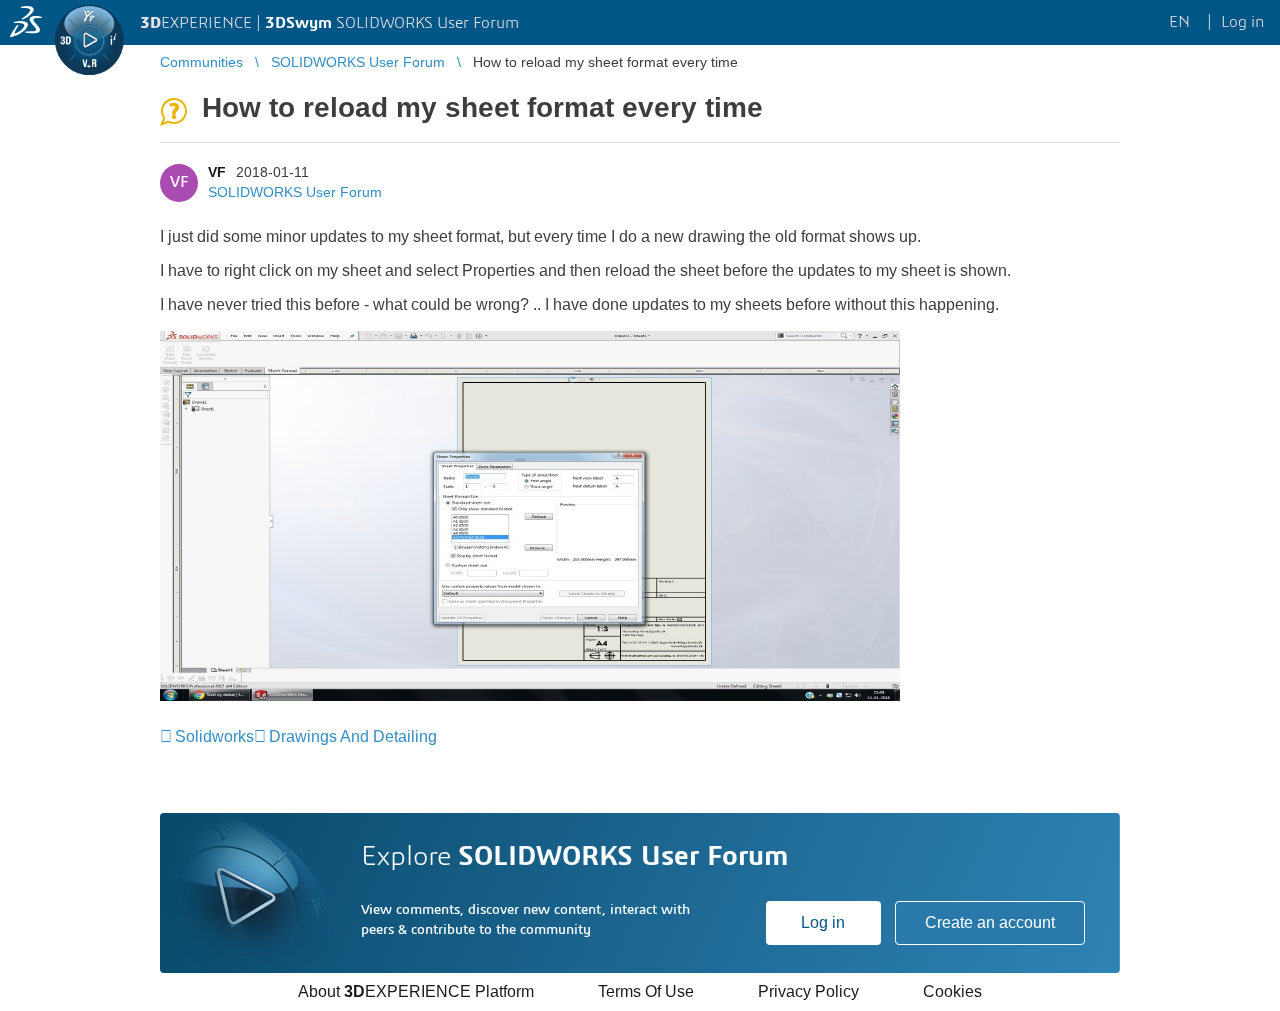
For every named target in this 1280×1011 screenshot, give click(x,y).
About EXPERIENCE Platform (416, 991)
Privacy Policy (808, 991)
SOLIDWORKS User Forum (295, 192)
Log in (823, 922)
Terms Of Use (646, 991)
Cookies (952, 991)
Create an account (990, 922)
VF (217, 172)
